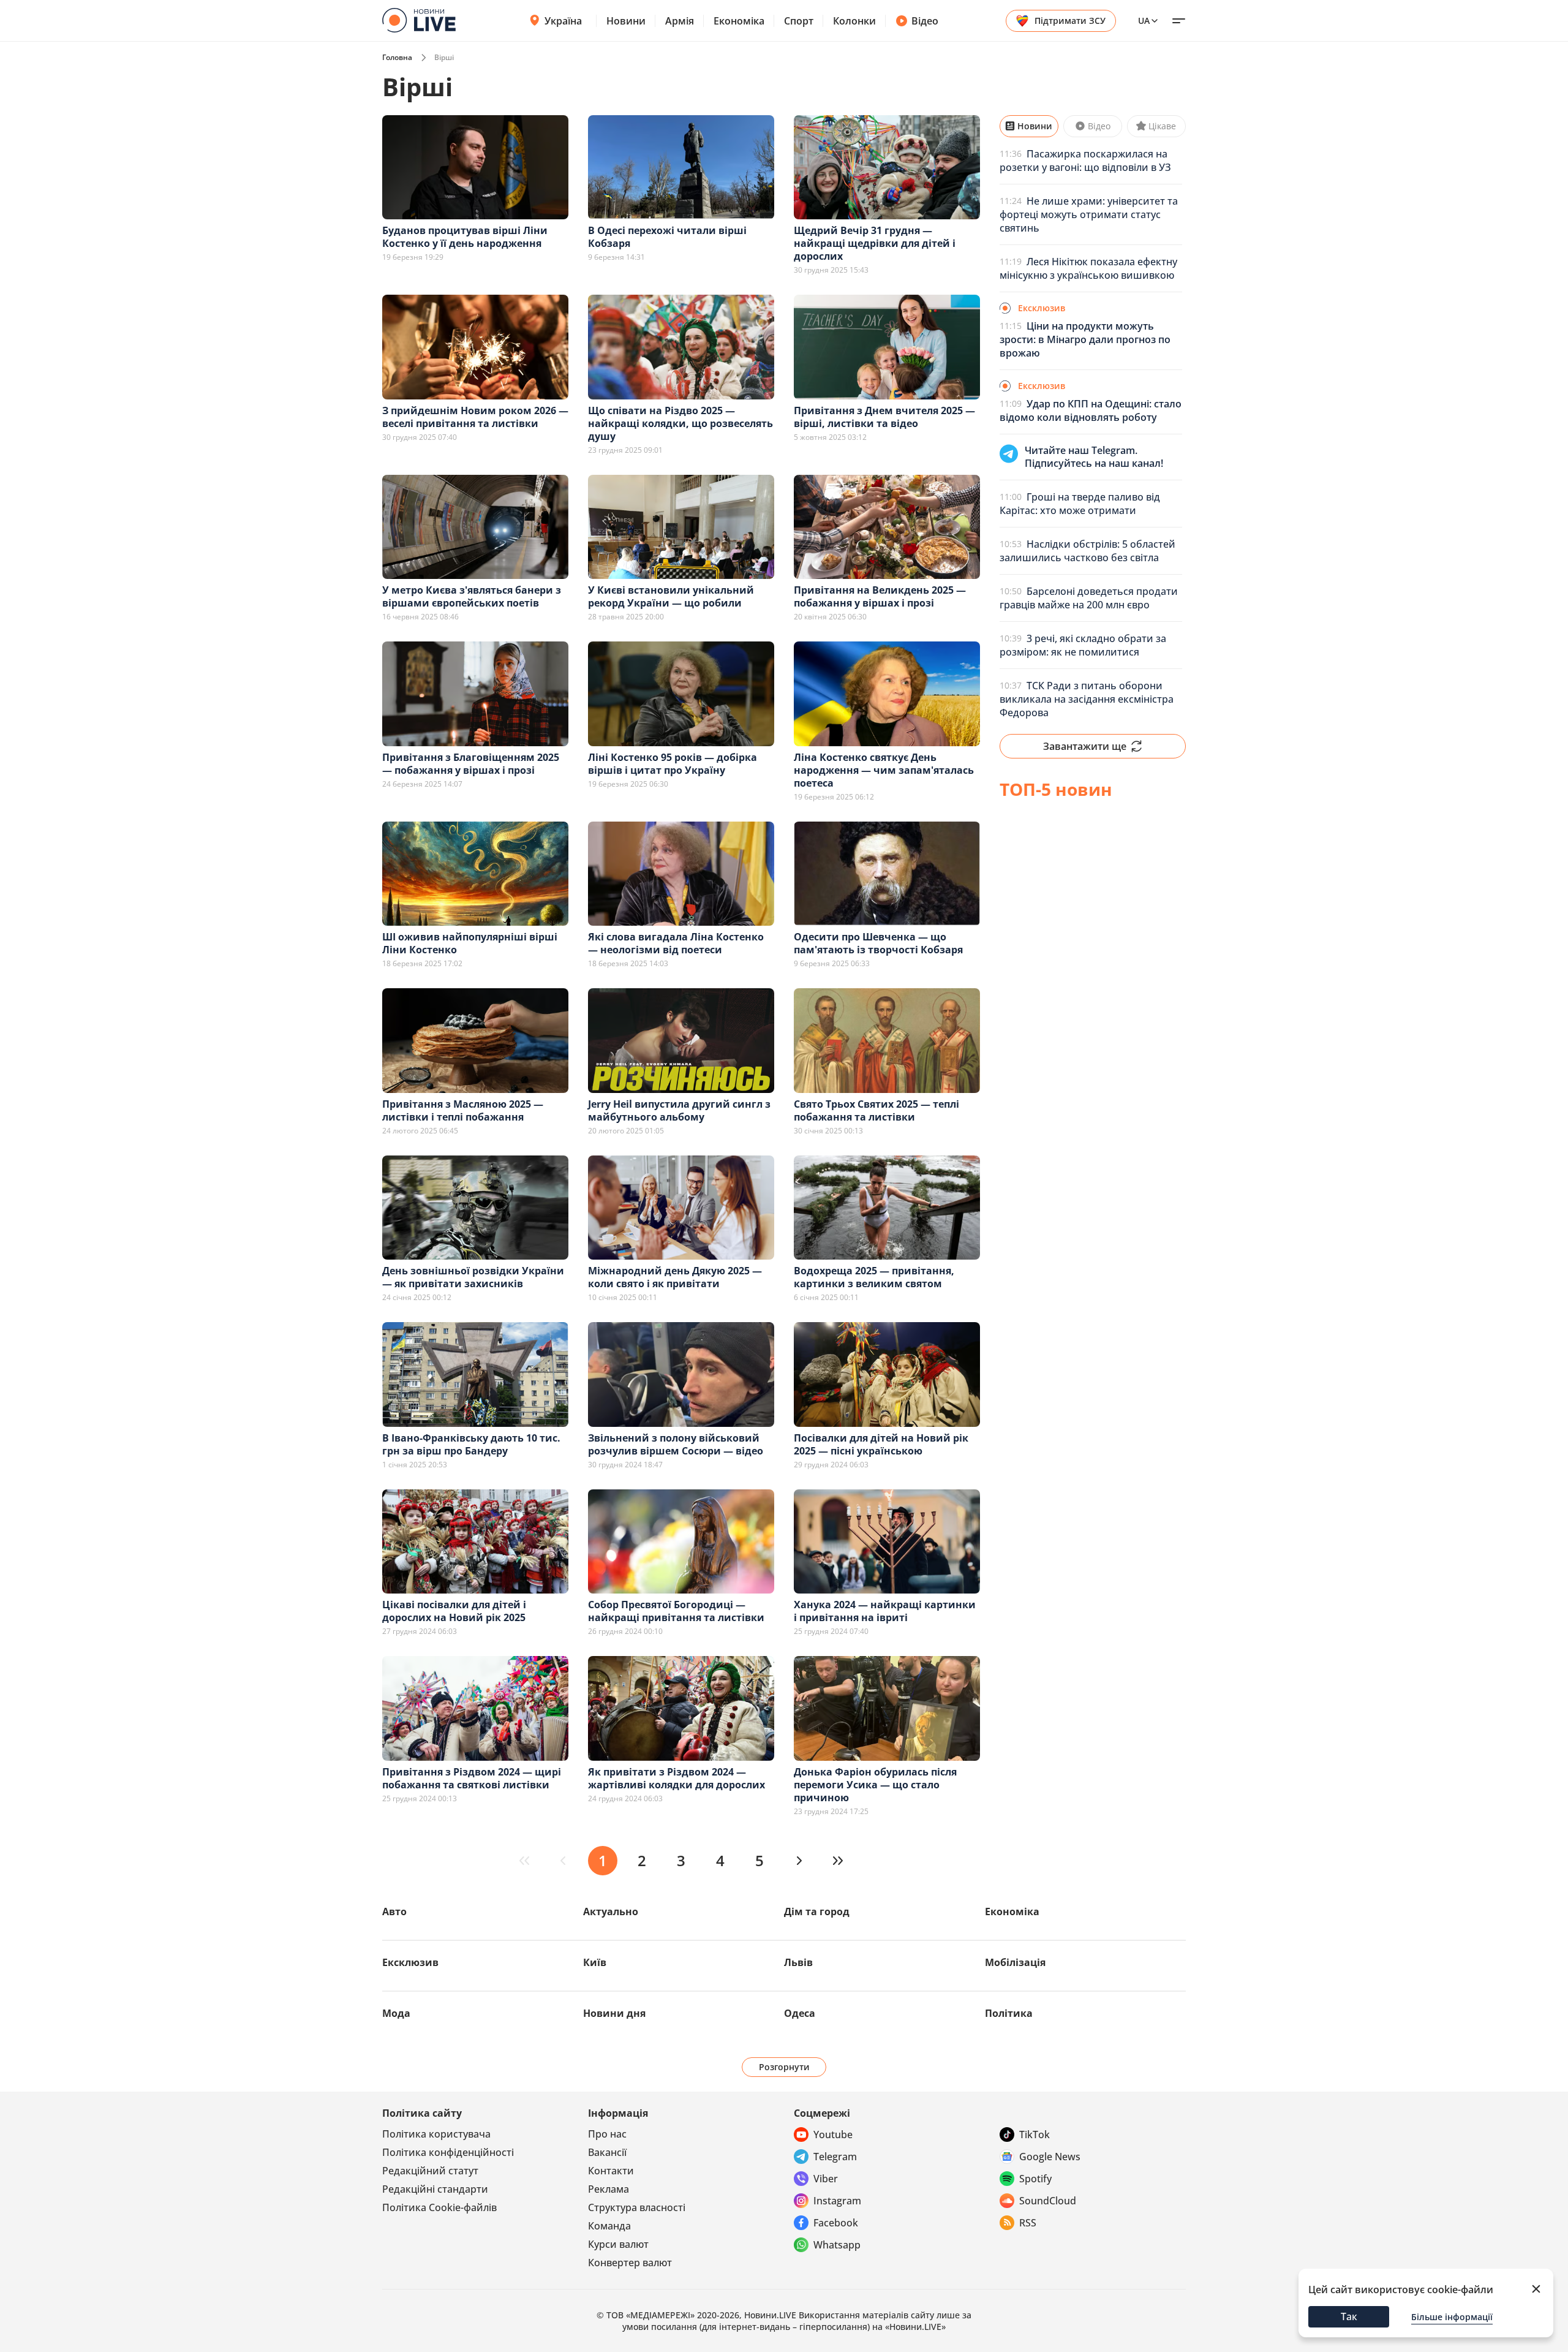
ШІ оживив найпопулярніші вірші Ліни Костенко (470, 943)
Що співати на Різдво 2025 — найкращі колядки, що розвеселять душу (680, 423)
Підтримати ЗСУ (1070, 21)
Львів (798, 1962)
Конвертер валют (630, 2263)
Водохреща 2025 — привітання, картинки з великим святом (874, 1277)
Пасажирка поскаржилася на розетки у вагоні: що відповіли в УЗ (1085, 161)
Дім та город (817, 1911)
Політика (1009, 2013)
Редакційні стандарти (435, 2189)
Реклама (609, 2189)
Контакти (611, 2171)
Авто (394, 1911)
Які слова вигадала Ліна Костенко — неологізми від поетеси (676, 943)
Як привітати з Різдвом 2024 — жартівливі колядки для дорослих (677, 1778)
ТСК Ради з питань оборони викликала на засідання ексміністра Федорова (1087, 699)
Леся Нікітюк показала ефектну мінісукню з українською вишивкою (1088, 268)
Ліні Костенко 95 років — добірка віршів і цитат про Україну (673, 764)
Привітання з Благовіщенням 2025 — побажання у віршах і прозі (471, 764)
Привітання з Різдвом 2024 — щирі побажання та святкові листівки (472, 1778)
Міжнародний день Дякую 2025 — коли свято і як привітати (675, 1277)
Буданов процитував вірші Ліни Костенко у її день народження (465, 237)
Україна (563, 21)
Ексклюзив (410, 1962)
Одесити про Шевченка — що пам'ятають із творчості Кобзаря (878, 943)
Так (1349, 2316)
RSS (1028, 2223)
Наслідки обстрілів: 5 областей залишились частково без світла (1087, 551)
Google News (1050, 2157)
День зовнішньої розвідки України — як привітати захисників (473, 1277)
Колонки (854, 21)
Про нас (607, 2134)
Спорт (799, 21)
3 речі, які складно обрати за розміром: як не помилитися (1083, 645)
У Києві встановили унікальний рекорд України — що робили (671, 596)
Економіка (739, 21)
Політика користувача (436, 2134)
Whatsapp (837, 2245)
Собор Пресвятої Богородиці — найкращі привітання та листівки (676, 1611)
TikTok (1035, 2135)
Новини (626, 21)
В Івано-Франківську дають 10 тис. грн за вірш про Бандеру (471, 1444)
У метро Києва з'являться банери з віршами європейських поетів (472, 596)
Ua (1144, 21)
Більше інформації (1452, 2317)
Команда (609, 2226)
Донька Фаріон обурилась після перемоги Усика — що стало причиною (875, 1785)
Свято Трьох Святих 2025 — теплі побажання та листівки (876, 1110)
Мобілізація (1015, 1962)
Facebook (836, 2223)
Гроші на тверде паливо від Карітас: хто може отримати (1080, 504)
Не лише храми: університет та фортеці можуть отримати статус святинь (1089, 214)
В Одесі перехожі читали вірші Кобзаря (667, 237)
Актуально (611, 1911)
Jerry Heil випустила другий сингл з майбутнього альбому (679, 1110)
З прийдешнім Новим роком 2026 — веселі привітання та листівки (475, 417)
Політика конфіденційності (448, 2152)
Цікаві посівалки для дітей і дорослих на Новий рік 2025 (454, 1611)
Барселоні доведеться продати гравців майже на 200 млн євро (1089, 598)
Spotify (1035, 2179)
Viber (826, 2179)
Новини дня (614, 2013)
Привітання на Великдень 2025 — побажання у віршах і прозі (880, 596)
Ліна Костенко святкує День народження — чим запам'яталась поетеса (884, 770)
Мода (396, 2013)
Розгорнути (784, 2067)
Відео (925, 21)
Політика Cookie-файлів (439, 2207)
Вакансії (607, 2152)
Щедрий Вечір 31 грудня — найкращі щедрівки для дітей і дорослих (875, 243)
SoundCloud (1048, 2201)
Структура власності (637, 2207)
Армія (680, 21)
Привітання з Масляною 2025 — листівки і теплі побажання (463, 1110)
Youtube (833, 2135)
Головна (397, 57)
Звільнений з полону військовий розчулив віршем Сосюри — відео (676, 1444)
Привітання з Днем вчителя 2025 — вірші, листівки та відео (884, 417)
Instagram (837, 2201)
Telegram (835, 2157)
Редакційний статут (430, 2171)
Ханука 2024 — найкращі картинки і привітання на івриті (885, 1611)
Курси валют (618, 2244)
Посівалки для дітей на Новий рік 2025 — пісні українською (881, 1444)
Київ (595, 1962)
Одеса (800, 2013)
